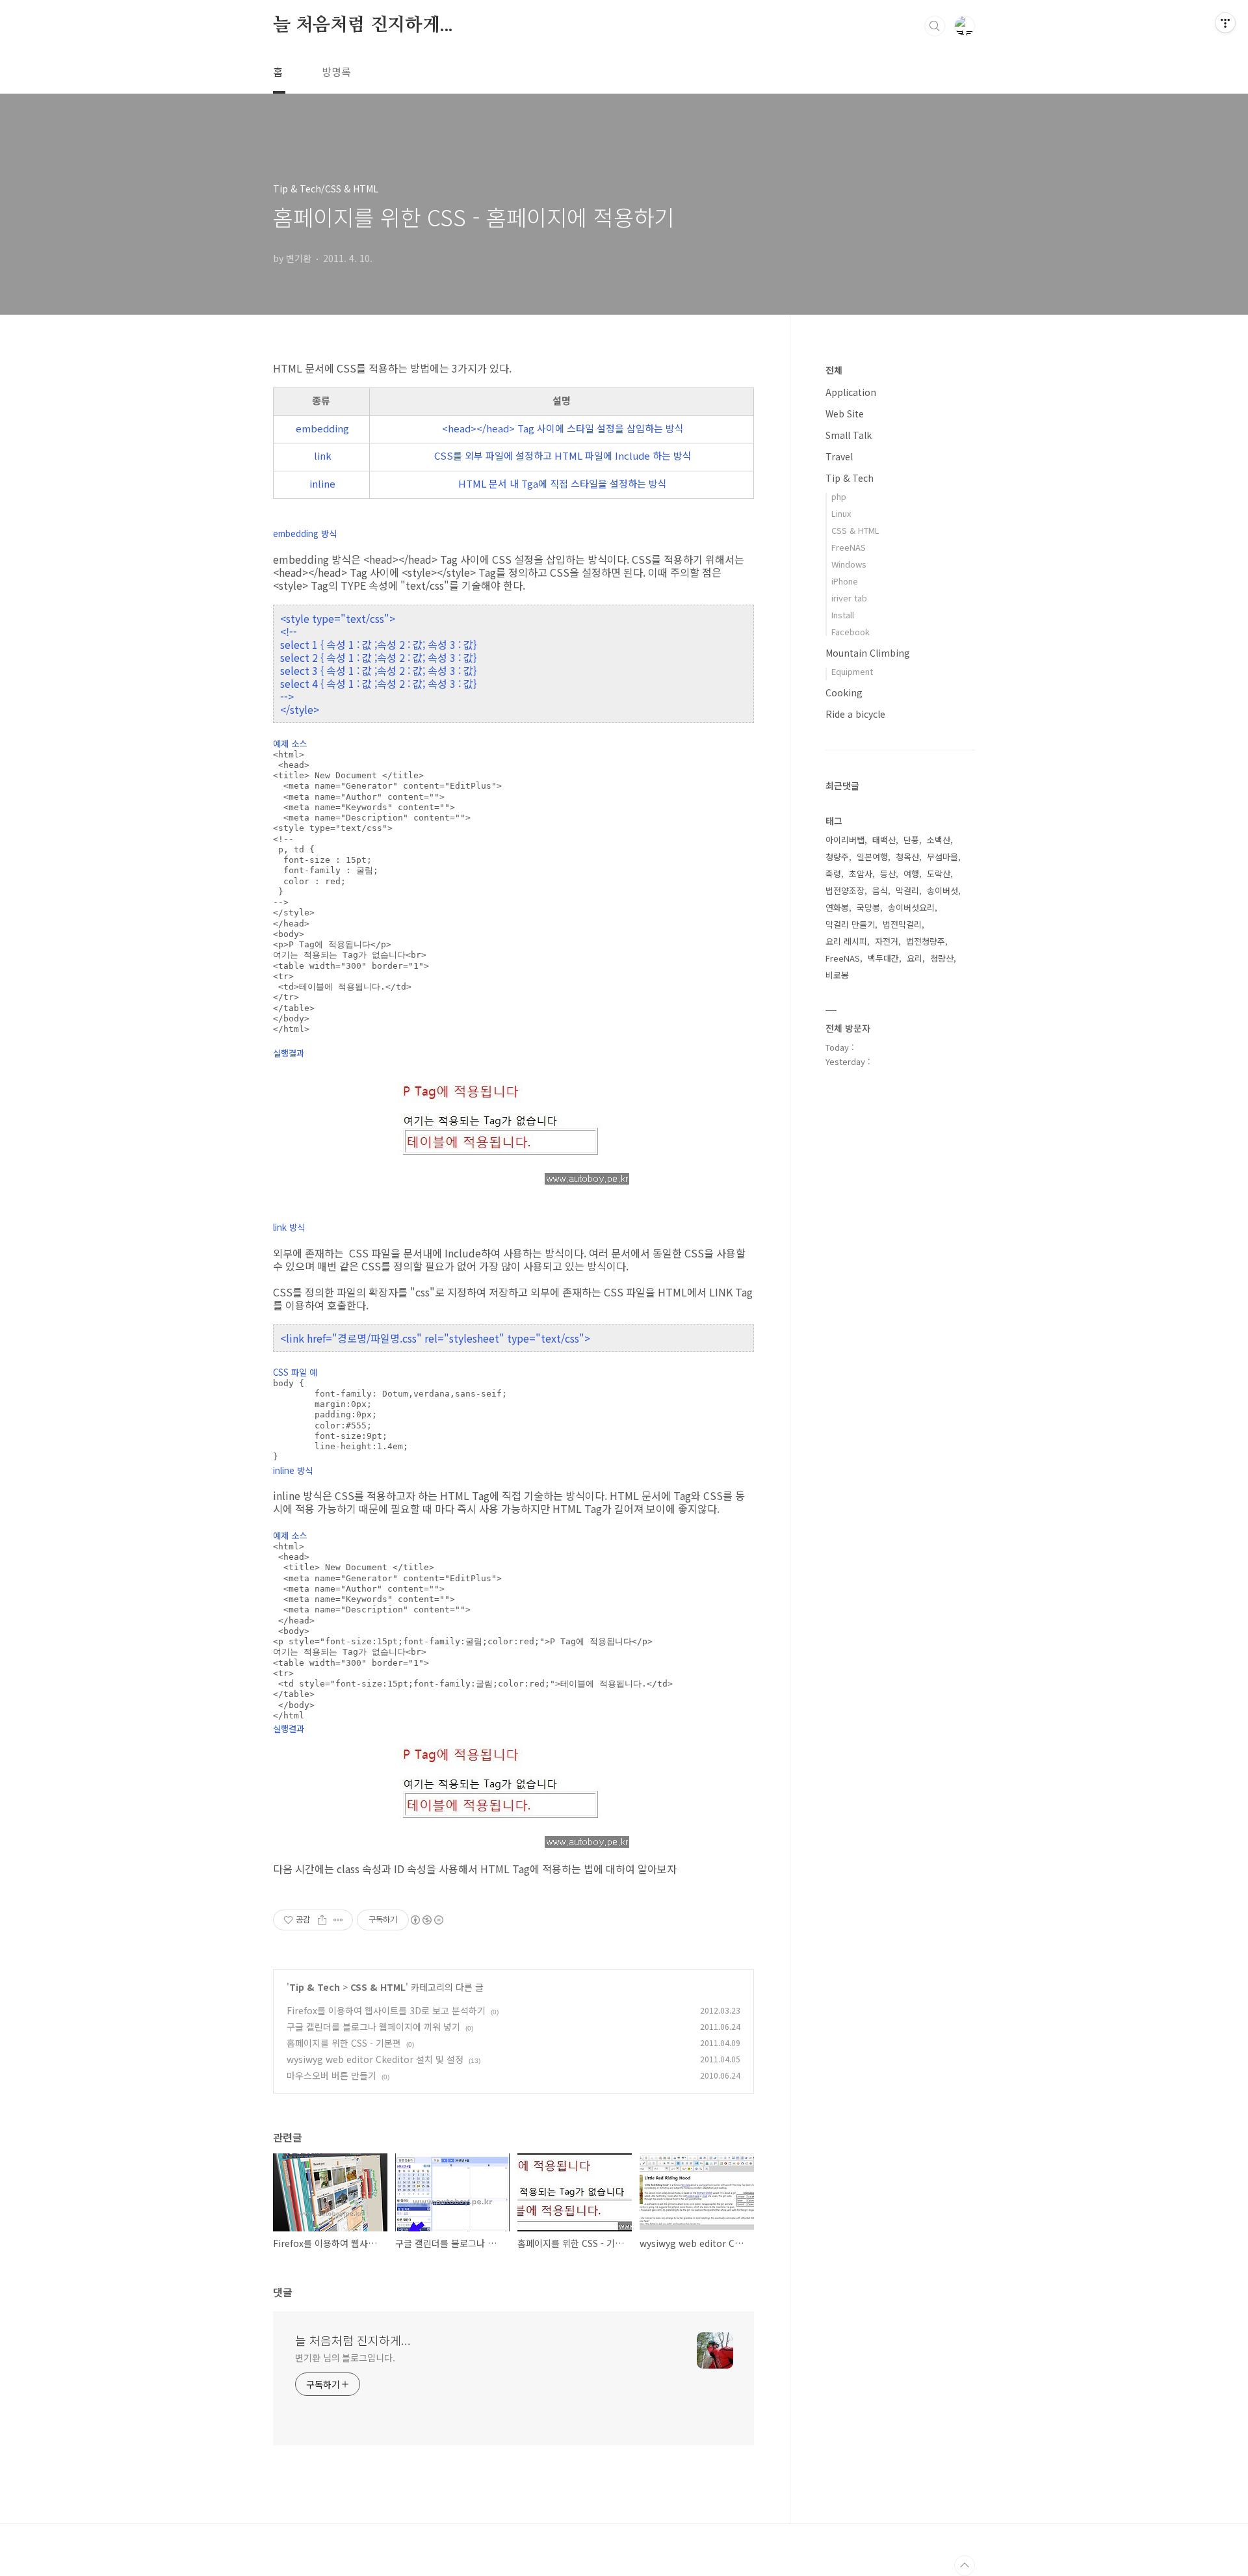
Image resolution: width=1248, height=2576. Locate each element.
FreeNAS (849, 547)
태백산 (884, 840)
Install (843, 615)
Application (851, 392)
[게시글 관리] (338, 1920)
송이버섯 (942, 890)
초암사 (861, 874)
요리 (915, 958)
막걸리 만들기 (850, 924)
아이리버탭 (845, 840)
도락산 (939, 874)
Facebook (851, 632)
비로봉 (837, 975)
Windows (849, 564)
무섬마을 (942, 857)
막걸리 (907, 890)
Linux (841, 513)
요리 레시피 (846, 941)
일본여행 (872, 857)
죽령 (833, 874)
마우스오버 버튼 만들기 (331, 2075)
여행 (911, 874)
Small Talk (849, 435)
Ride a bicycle (855, 714)
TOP (965, 2566)
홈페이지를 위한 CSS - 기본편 (344, 2043)
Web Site (845, 414)
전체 (834, 370)
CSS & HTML (378, 1987)
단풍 (911, 840)
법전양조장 (845, 890)
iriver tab (849, 598)
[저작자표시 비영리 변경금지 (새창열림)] (426, 1920)
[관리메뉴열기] (1225, 23)
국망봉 (868, 907)
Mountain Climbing (868, 653)
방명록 (336, 72)
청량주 (837, 857)
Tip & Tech (315, 1987)
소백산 (939, 840)
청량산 (942, 958)
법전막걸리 (902, 924)
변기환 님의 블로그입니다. (345, 2358)
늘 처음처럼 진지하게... (363, 25)
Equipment (852, 671)
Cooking (844, 692)
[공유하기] (322, 1920)
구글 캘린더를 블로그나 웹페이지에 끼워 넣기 (373, 2027)
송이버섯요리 (911, 907)
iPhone (845, 581)
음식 (880, 890)
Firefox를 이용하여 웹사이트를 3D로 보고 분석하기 (386, 2010)
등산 (888, 874)
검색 (935, 26)
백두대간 (883, 958)
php (839, 496)
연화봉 (837, 907)
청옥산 (907, 857)
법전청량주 (926, 941)
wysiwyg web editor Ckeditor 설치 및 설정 (375, 2059)
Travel (839, 456)
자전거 (887, 941)
